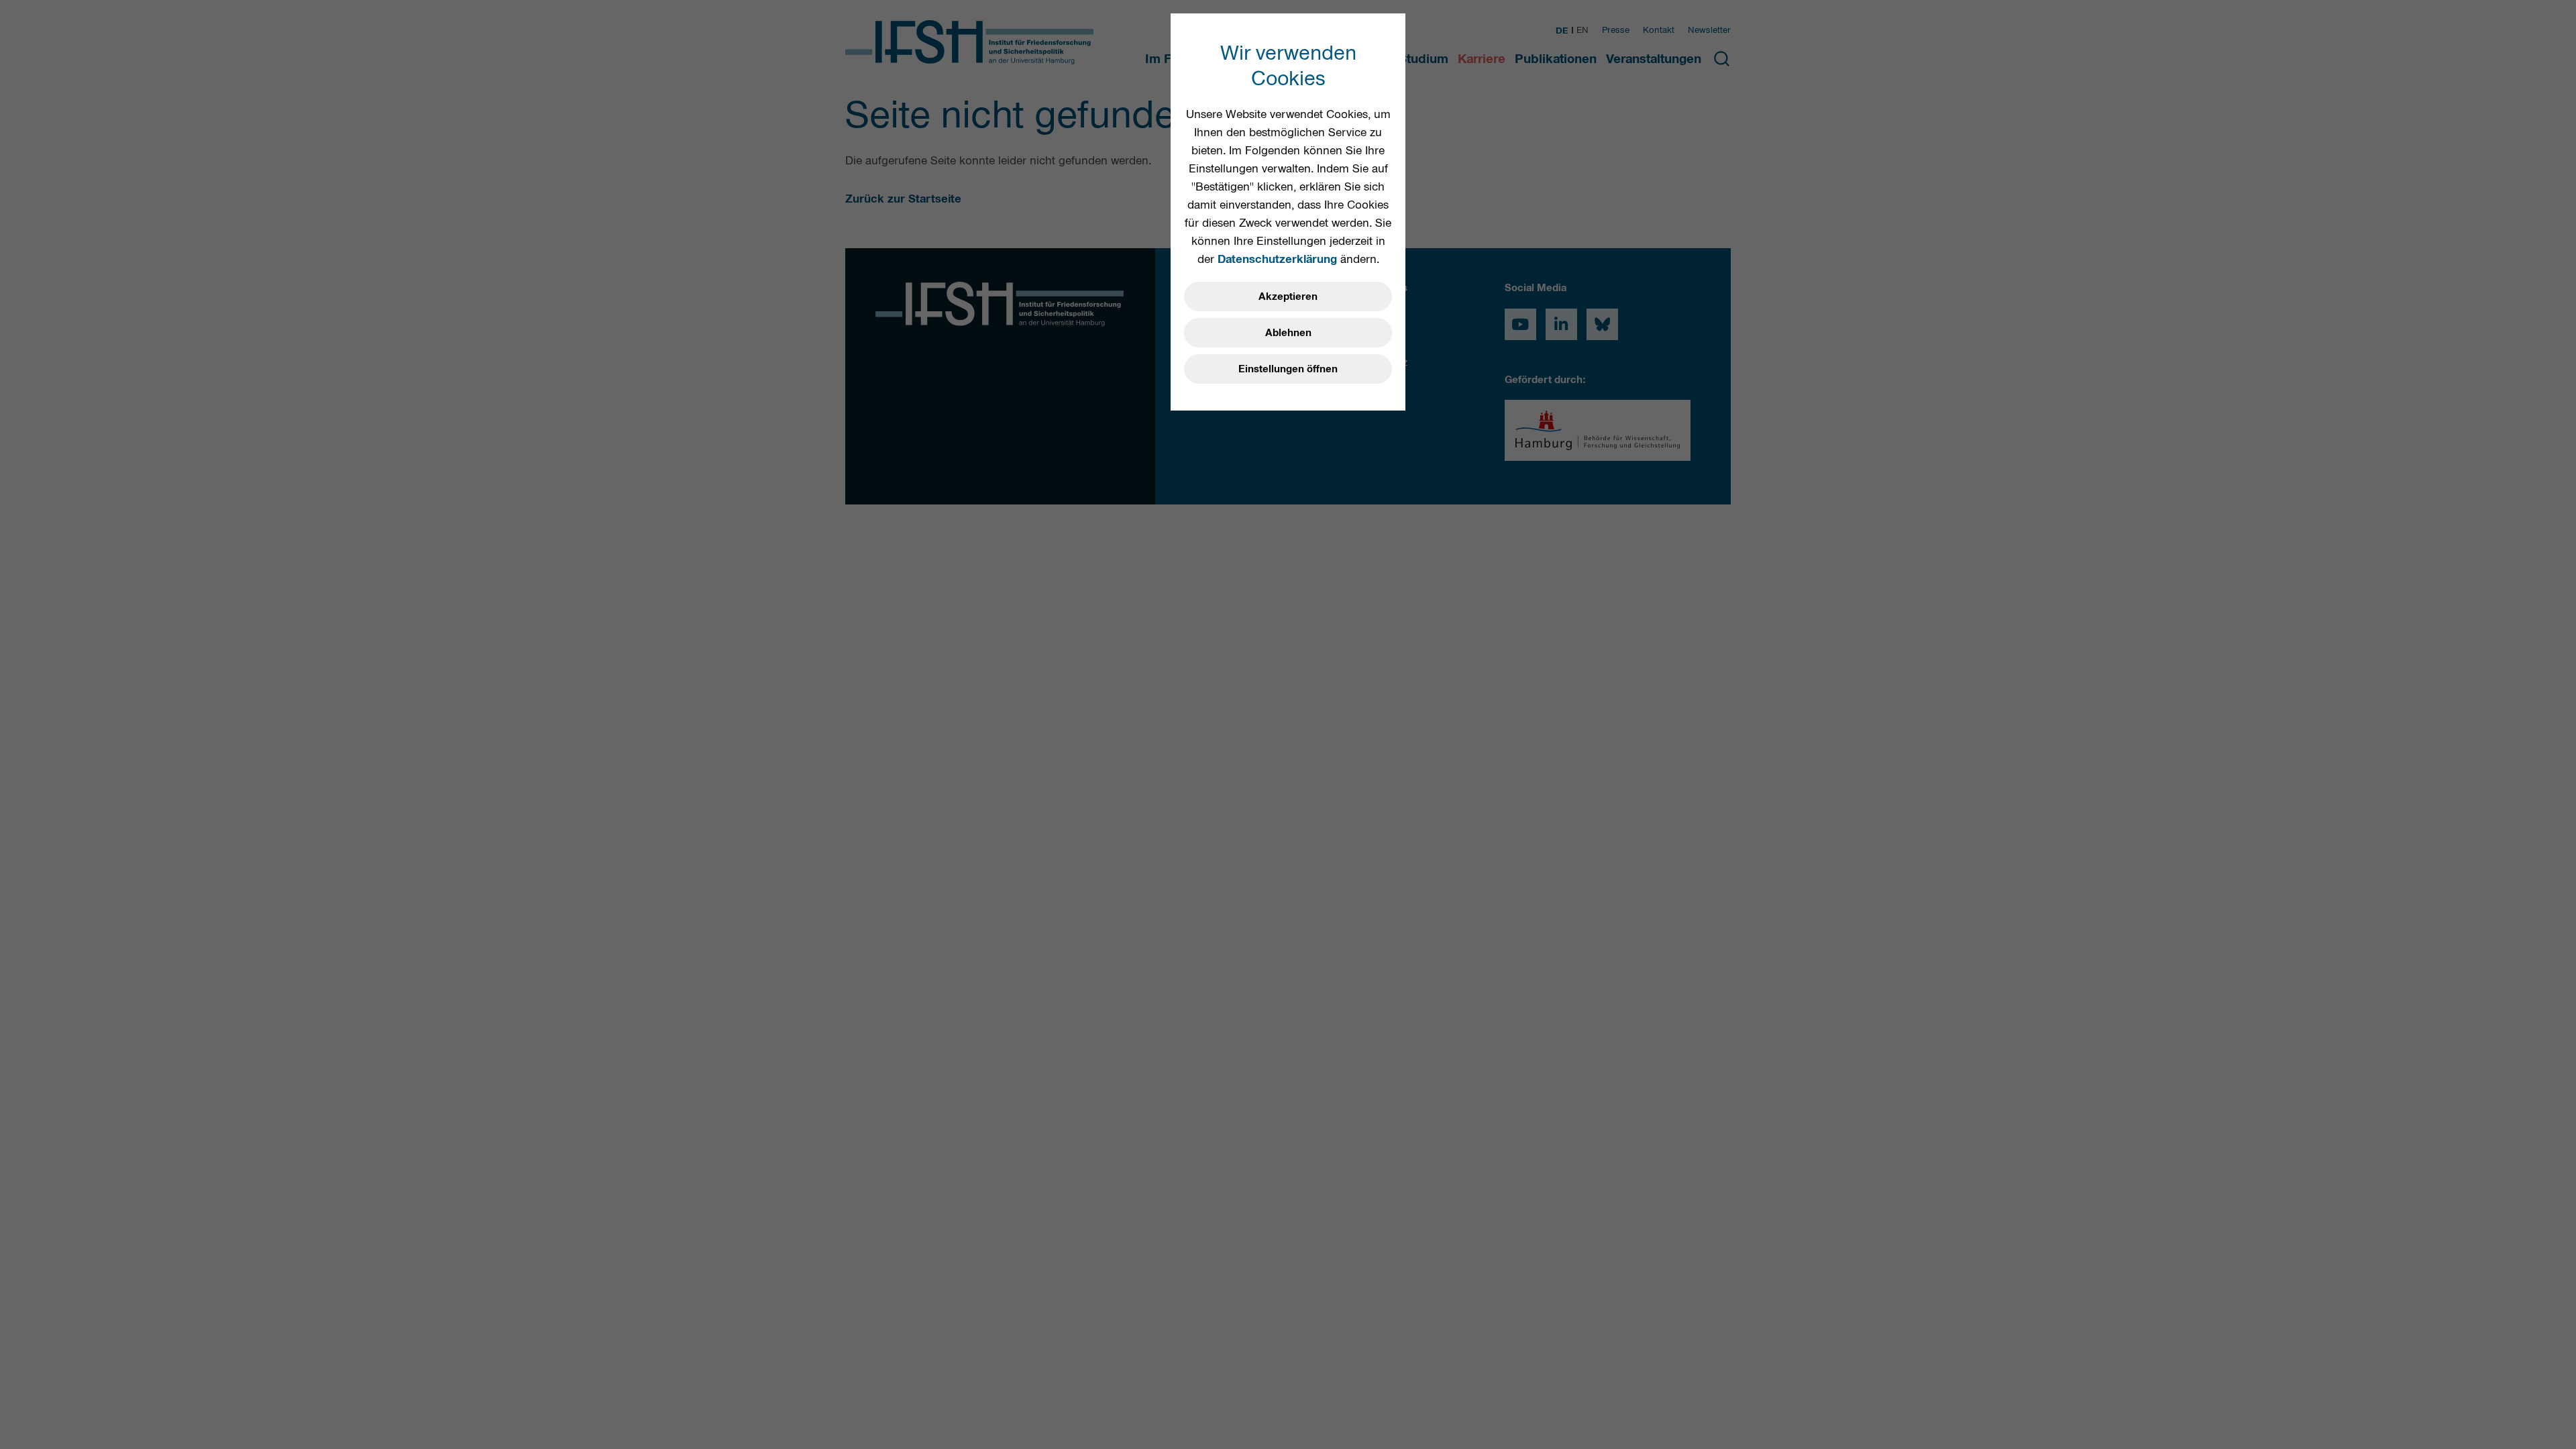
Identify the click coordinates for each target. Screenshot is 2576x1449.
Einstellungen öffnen (1288, 369)
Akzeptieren (1288, 297)
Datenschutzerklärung (1277, 259)
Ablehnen (1288, 333)
